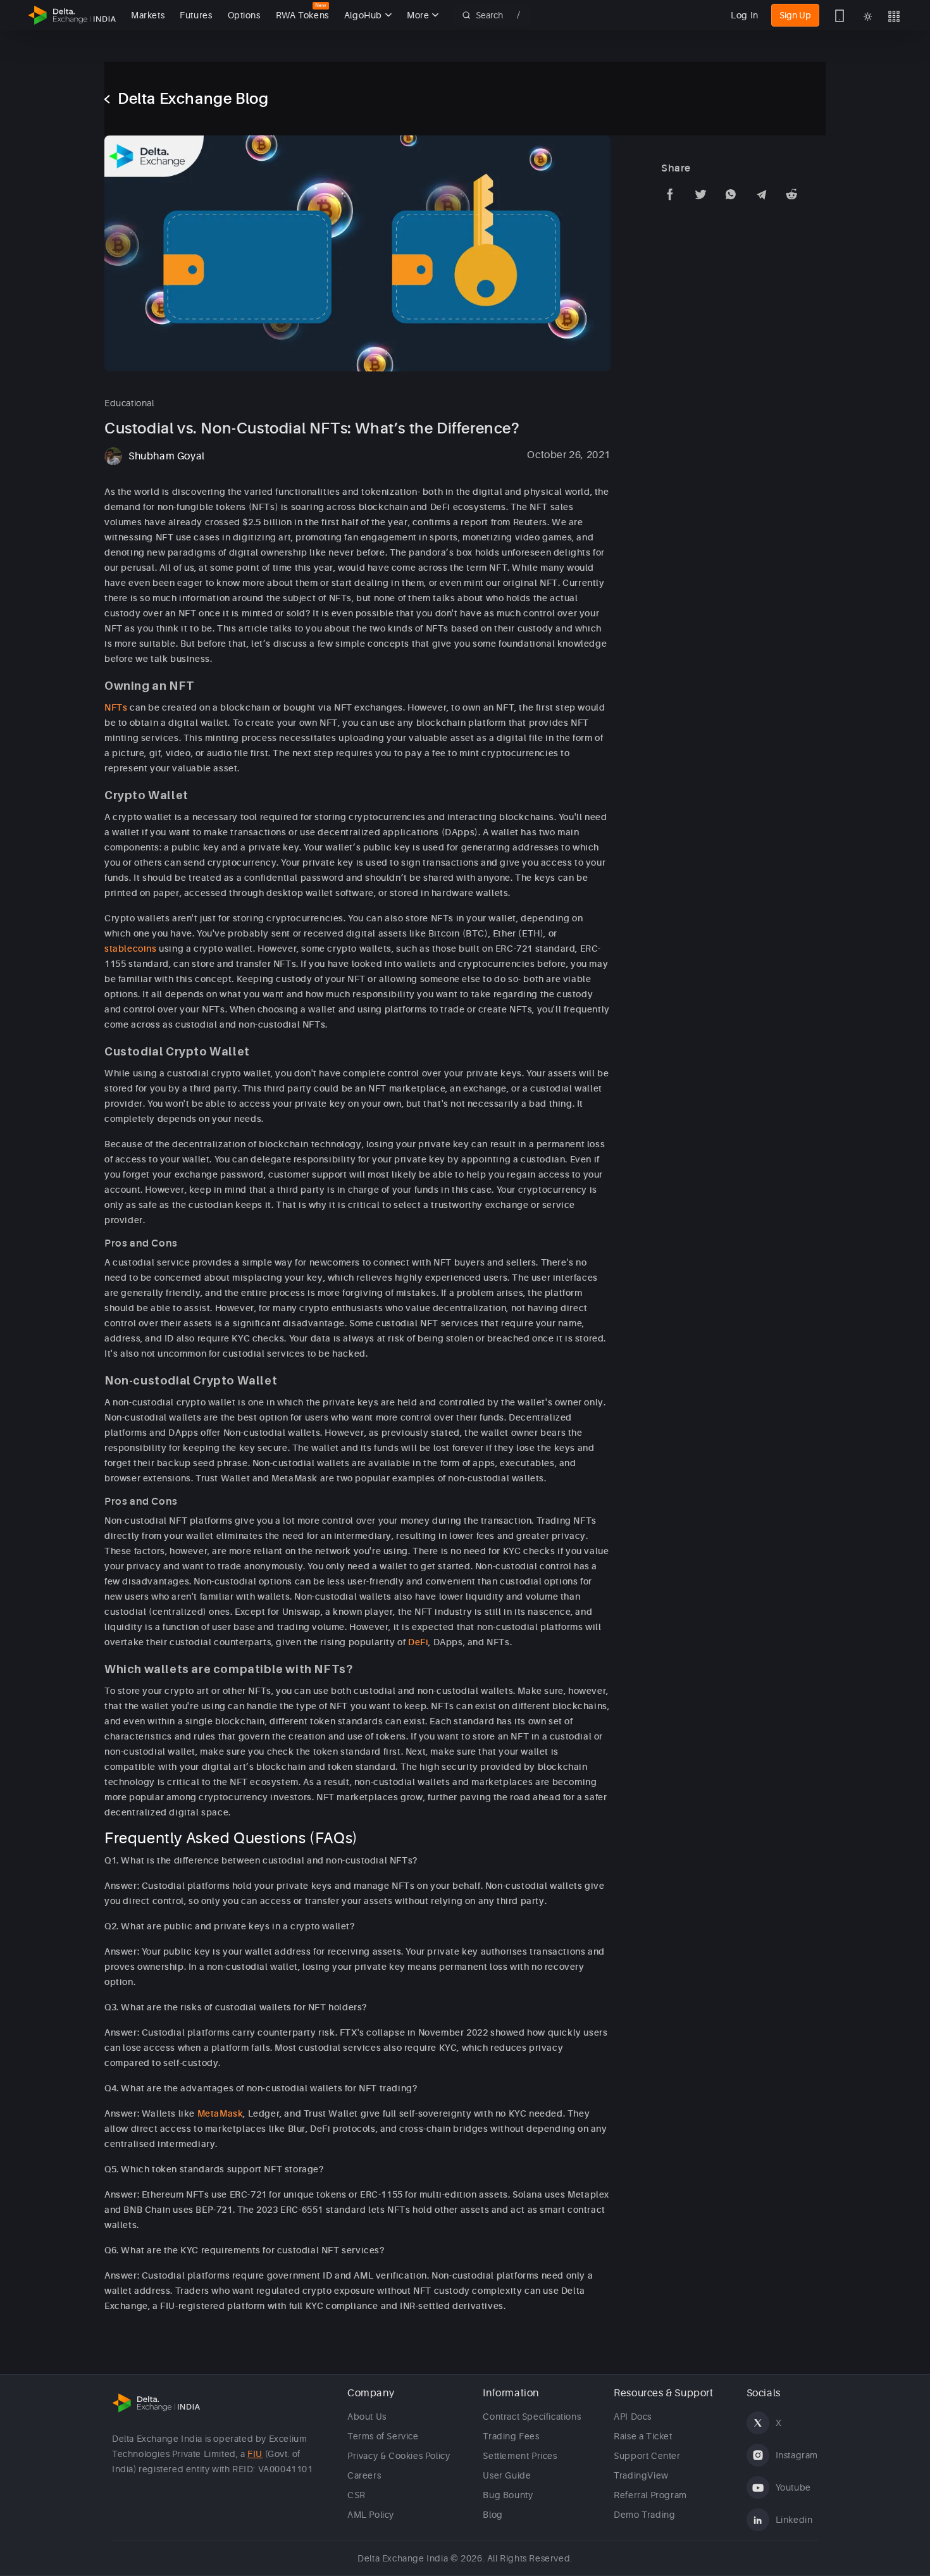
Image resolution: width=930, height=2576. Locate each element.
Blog (493, 2515)
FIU (255, 2454)
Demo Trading (644, 2515)
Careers (364, 2475)
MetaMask (220, 2113)
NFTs (116, 707)
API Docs (633, 2417)
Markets (148, 15)
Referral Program (650, 2495)
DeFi (418, 1642)
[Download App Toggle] (840, 15)
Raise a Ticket (643, 2436)
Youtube (793, 2487)
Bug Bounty (508, 2495)
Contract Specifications (532, 2417)
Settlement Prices (520, 2456)
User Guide (507, 2475)
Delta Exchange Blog (193, 99)
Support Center (647, 2456)
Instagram (797, 2455)
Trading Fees (511, 2436)
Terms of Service (383, 2436)
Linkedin (794, 2520)
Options (244, 15)
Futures (196, 15)
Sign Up (795, 15)
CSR (356, 2495)
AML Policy (371, 2515)
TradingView (641, 2475)
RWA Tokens (302, 15)
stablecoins (131, 949)
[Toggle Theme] (868, 16)
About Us (367, 2417)
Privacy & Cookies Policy (399, 2456)
